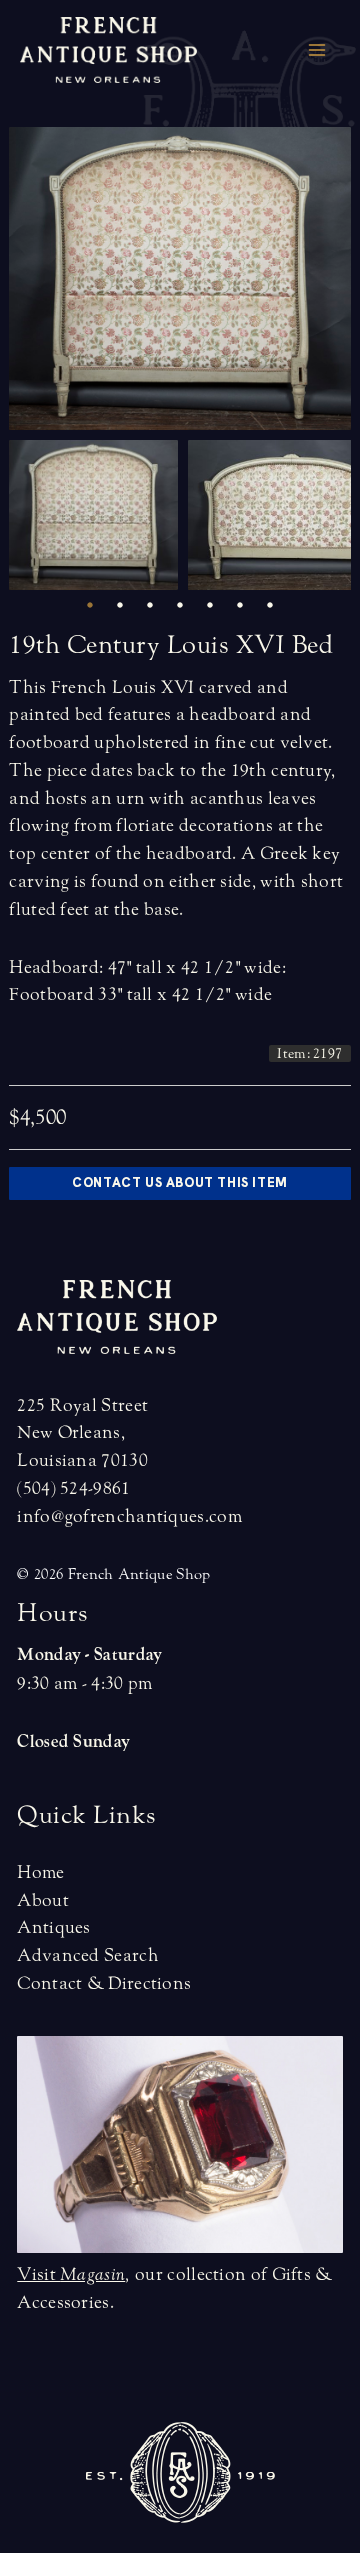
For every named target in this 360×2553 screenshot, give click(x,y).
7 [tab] (270, 605)
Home (40, 1872)
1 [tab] (90, 605)
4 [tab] (180, 605)
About (43, 1900)
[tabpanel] (98, 515)
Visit (71, 2274)
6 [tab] (240, 605)
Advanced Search (88, 1955)
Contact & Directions (104, 1983)
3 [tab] (150, 605)
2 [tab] (120, 605)
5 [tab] (210, 605)
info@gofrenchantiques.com (129, 1516)
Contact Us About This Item (180, 1182)
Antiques (53, 1927)
